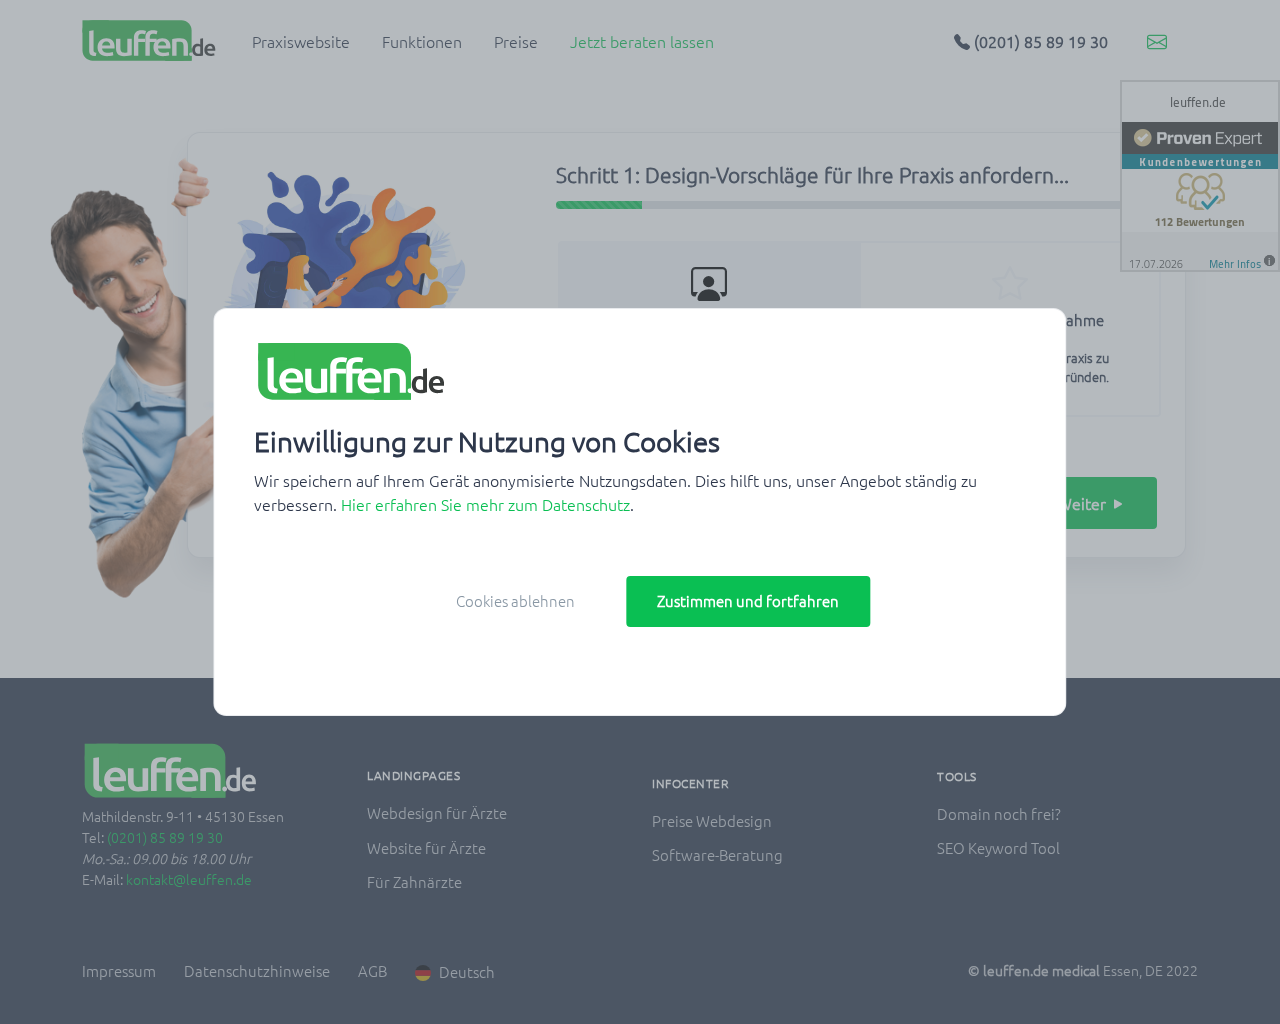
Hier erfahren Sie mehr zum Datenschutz (485, 504)
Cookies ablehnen (515, 600)
